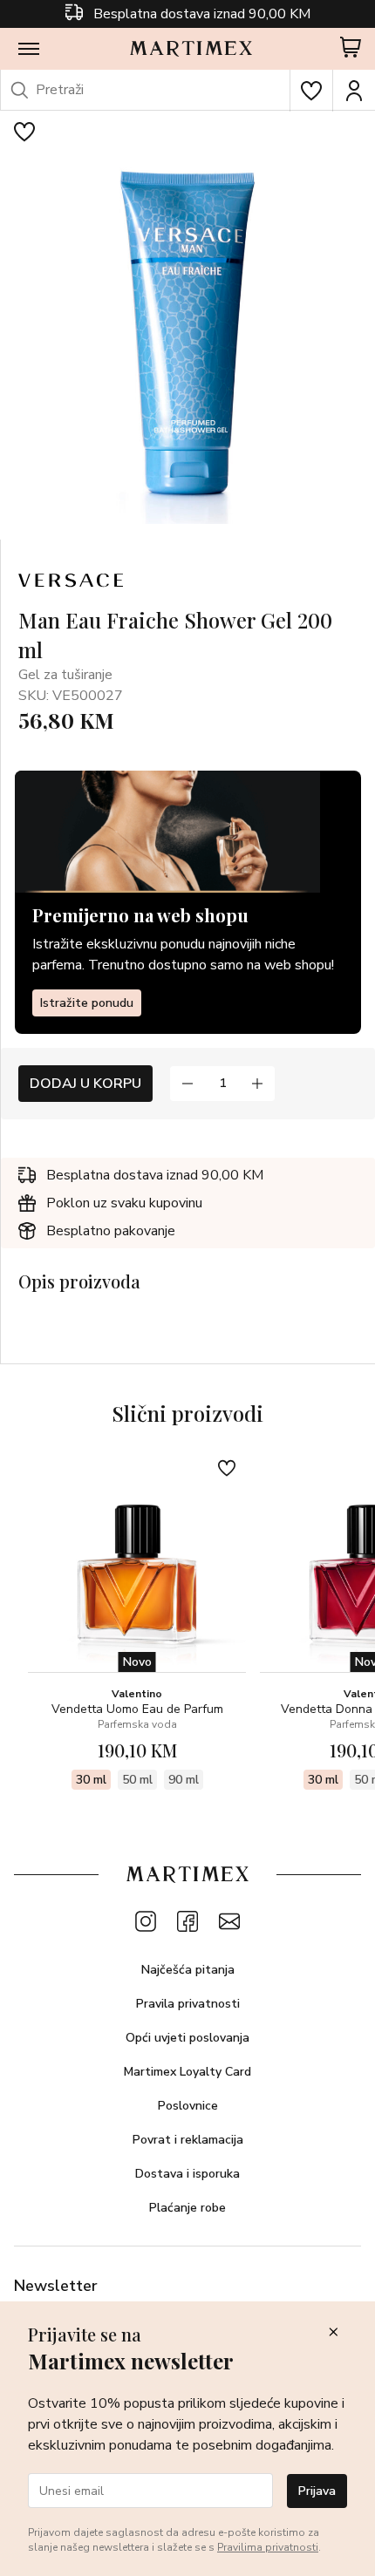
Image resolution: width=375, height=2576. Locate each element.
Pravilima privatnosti (268, 2547)
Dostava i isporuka (187, 2174)
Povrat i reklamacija (188, 2140)
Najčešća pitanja (188, 1970)
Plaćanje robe (187, 2208)
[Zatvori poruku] (333, 2333)
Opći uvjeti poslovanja (187, 2038)
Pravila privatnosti (188, 2004)
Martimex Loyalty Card (187, 2072)
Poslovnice (188, 2106)
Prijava (317, 2491)
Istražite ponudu (87, 1003)
